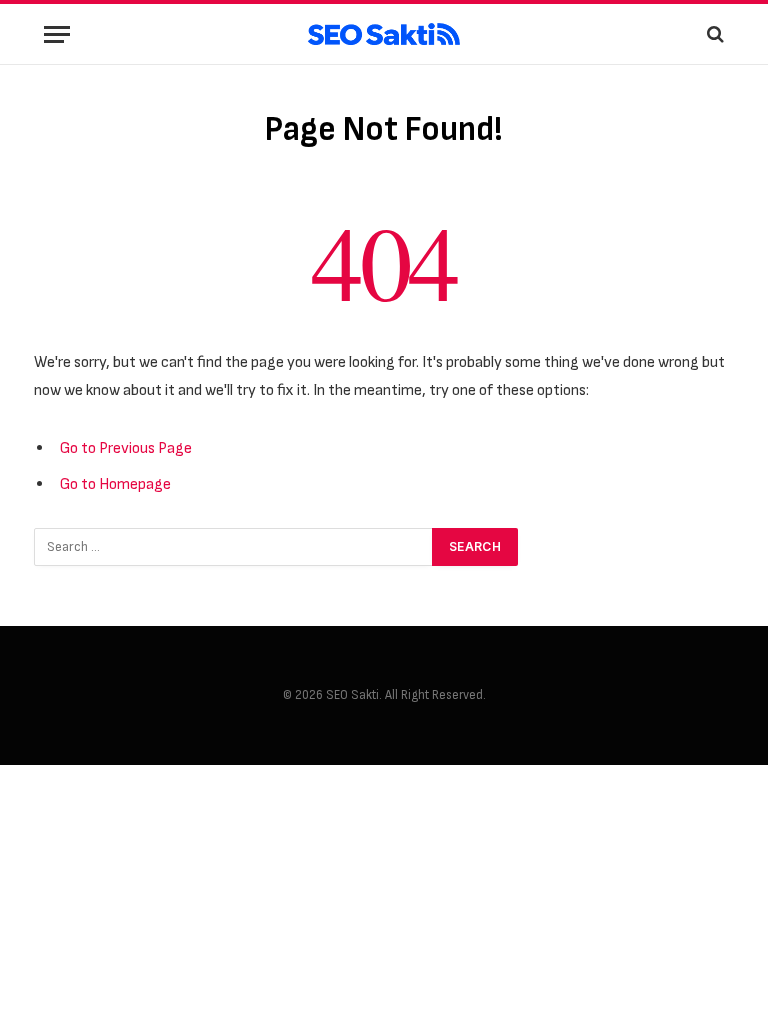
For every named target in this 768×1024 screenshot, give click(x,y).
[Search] (713, 34)
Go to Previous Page (126, 448)
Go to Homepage (115, 484)
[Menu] (57, 34)
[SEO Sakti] (383, 34)
